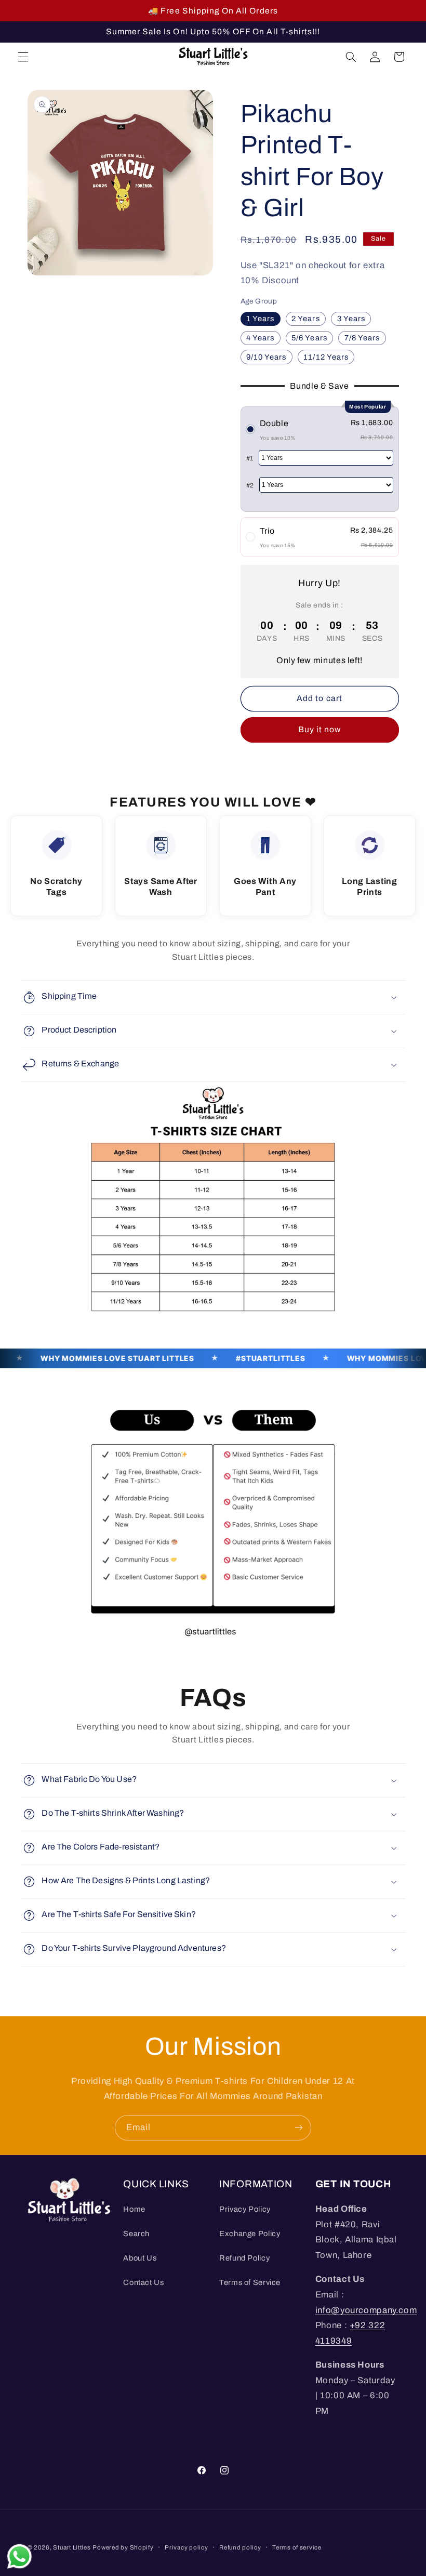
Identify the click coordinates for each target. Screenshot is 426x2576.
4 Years (260, 338)
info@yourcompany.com (366, 2310)
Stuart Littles (72, 2547)
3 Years (351, 319)
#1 (250, 458)
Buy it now (320, 729)
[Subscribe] (299, 2128)
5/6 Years (309, 338)
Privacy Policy (245, 2209)
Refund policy (240, 2547)
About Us (140, 2258)
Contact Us (143, 2282)
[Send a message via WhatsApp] (19, 2557)
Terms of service (297, 2547)
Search (136, 2234)
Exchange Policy (250, 2234)
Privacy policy (186, 2547)
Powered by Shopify (123, 2547)
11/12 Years (326, 357)
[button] (23, 57)
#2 (250, 485)
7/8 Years (362, 338)
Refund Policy (244, 2258)
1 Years (260, 319)
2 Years (305, 319)
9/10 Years (267, 357)
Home (134, 2209)
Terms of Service (250, 2282)
